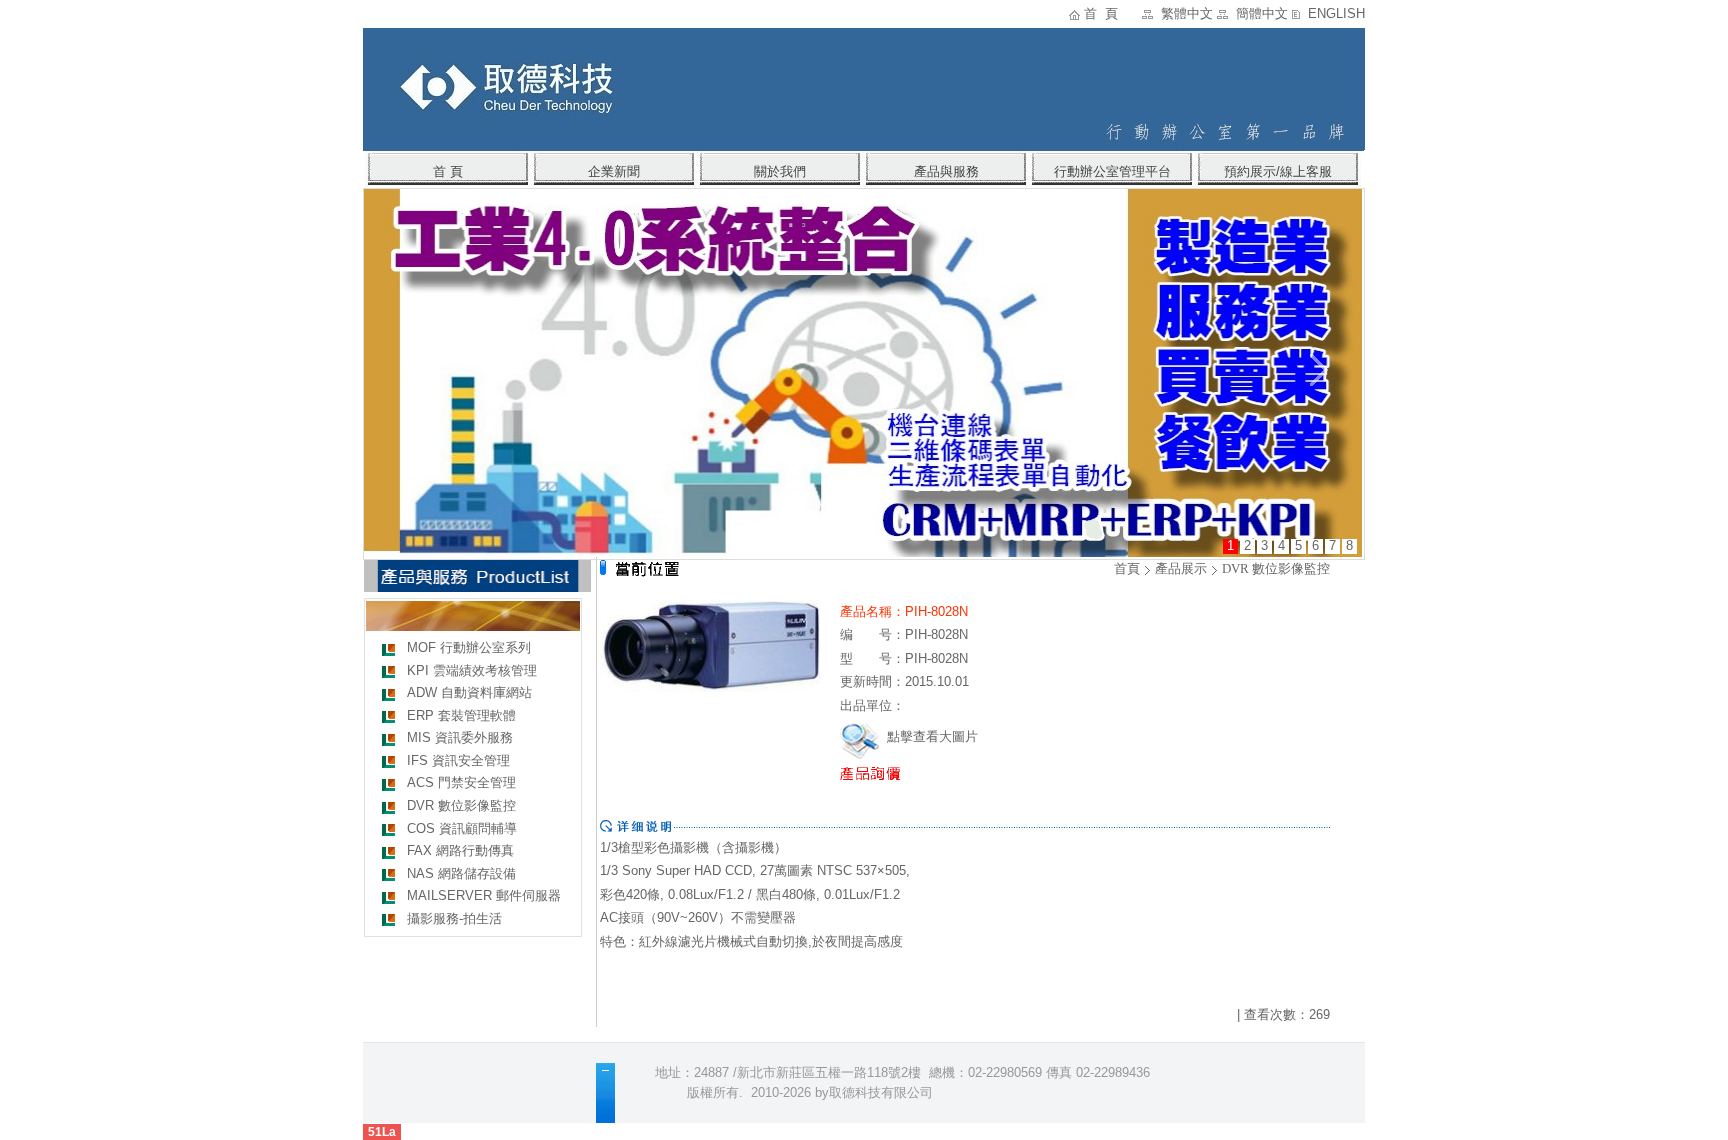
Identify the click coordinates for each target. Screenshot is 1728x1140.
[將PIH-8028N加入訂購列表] (892, 772)
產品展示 (1181, 568)
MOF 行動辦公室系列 (469, 647)
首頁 (1127, 568)
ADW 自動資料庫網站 (469, 692)
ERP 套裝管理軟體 (461, 715)
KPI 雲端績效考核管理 (472, 670)
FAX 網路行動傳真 (460, 850)
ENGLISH (1336, 13)
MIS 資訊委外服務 (460, 737)
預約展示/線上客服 (1278, 171)
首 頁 (1101, 13)
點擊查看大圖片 (930, 736)
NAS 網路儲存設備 (461, 873)
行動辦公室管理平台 (1112, 171)
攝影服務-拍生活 (454, 918)
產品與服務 (946, 171)
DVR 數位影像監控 (461, 805)
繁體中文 (1187, 13)
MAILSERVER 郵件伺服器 (484, 895)
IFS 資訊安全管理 (458, 760)
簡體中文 (1262, 13)
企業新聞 (614, 171)
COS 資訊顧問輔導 (462, 828)
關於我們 (780, 171)
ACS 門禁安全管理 (461, 782)
